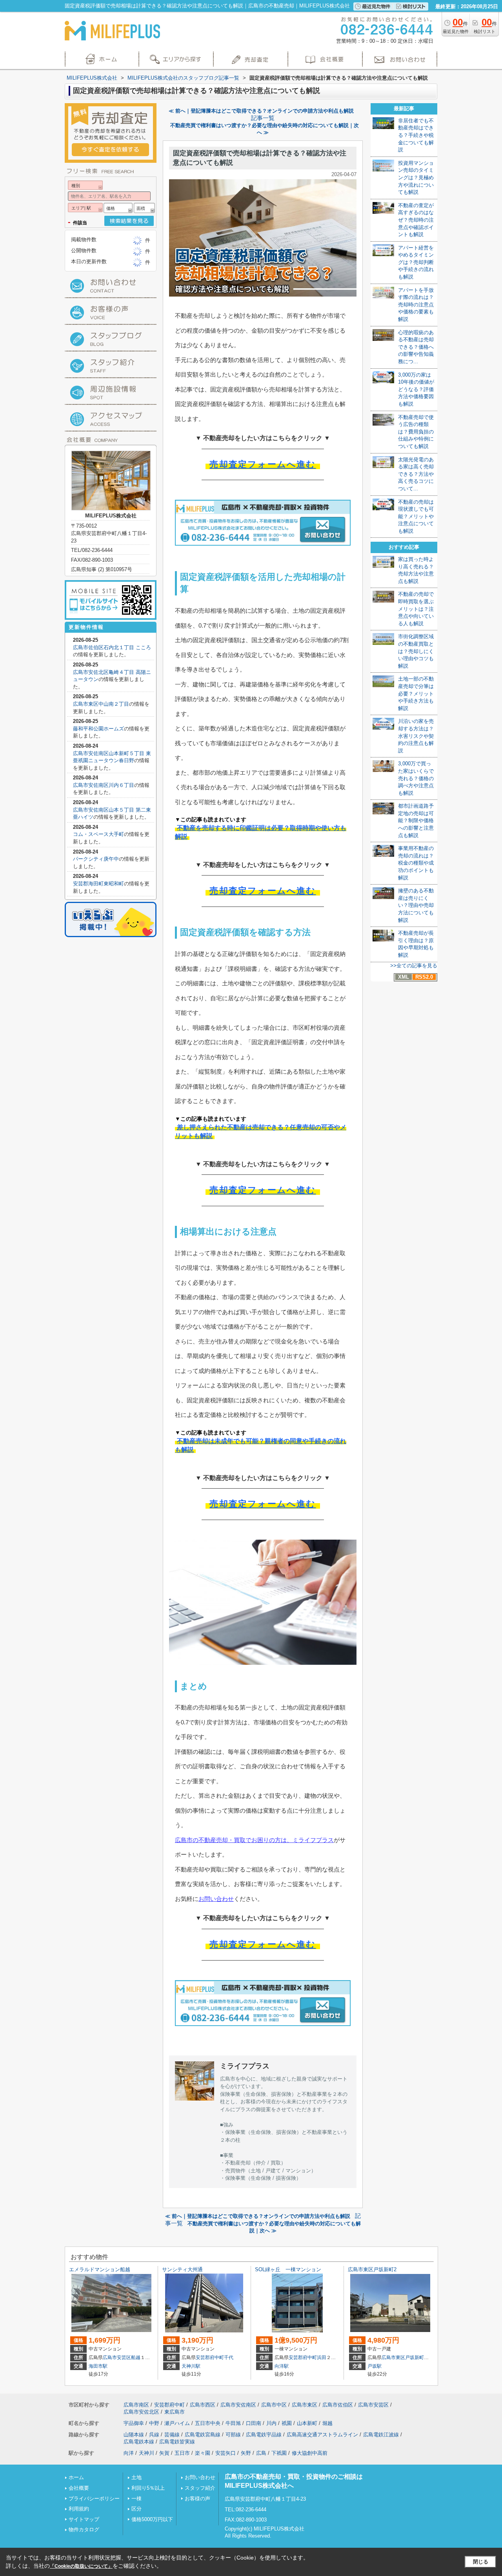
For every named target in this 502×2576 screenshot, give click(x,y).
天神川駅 (191, 2366)
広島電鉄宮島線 (203, 2435)
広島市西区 (203, 2405)
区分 (136, 2509)
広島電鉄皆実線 (177, 2442)
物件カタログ (84, 2530)
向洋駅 (282, 2366)
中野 (154, 2423)
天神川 (146, 2453)
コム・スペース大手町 (98, 834)
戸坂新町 (415, 2358)
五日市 (182, 2453)
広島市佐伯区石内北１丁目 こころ (112, 647)
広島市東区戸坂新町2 (372, 2269)
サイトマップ (84, 2519)
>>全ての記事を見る (414, 966)
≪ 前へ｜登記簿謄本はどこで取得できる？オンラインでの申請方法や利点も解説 (261, 111)
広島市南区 (136, 2405)
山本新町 (307, 2423)
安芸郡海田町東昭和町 (98, 884)
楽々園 (203, 2453)
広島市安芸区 (117, 2358)
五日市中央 (208, 2423)
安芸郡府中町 (210, 2358)
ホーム (76, 2477)
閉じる (481, 2562)
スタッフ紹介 (200, 2488)
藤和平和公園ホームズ (98, 729)
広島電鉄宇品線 (264, 2435)
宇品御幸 (134, 2423)
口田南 (254, 2423)
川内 (271, 2423)
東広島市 (175, 2412)
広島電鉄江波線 (381, 2435)
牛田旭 (233, 2423)
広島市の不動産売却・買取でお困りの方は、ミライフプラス (254, 1840)
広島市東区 (393, 2358)
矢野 (246, 2453)
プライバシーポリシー (94, 2499)
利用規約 (79, 2509)
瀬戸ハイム (177, 2423)
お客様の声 (197, 2499)
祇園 (287, 2423)
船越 (136, 2358)
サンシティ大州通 (182, 2269)
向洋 (129, 2453)
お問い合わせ (216, 1899)
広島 (261, 2453)
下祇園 (279, 2453)
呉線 (154, 2435)
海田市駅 (98, 2366)
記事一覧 (263, 118)
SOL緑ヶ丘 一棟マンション (288, 2269)
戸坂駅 (375, 2366)
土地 (136, 2477)
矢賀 (164, 2453)
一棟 (136, 2499)
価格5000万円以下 (152, 2519)
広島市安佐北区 (141, 2412)
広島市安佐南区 (238, 2405)
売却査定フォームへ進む (263, 464)
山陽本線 (134, 2435)
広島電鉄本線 (139, 2442)
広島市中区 (274, 2405)
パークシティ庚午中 (96, 859)
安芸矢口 (226, 2453)
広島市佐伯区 (338, 2405)
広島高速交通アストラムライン (322, 2435)
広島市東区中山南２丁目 (101, 704)
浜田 (322, 2358)
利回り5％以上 (148, 2488)
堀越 (327, 2423)
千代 (229, 2358)
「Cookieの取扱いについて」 (81, 2566)
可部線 (233, 2435)
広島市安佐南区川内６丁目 (104, 785)
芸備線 (172, 2435)
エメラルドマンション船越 (100, 2269)
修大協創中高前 (310, 2453)
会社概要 (79, 2488)
